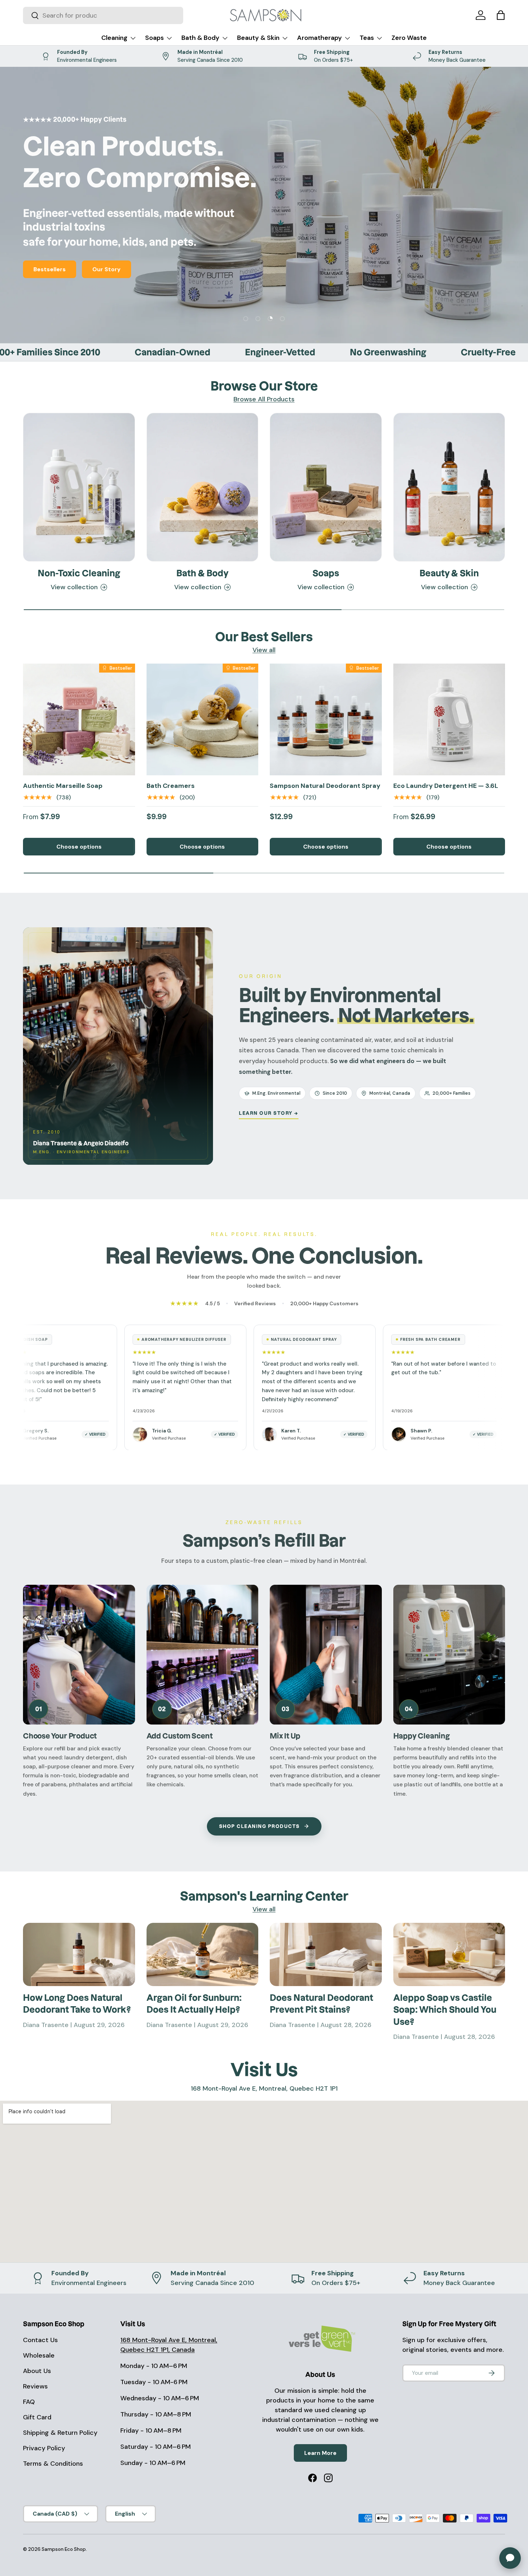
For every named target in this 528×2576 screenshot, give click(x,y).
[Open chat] (510, 2558)
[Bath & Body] (203, 487)
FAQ (29, 2402)
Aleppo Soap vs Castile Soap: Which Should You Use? (445, 2010)
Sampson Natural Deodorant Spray (325, 786)
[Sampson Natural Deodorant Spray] (326, 720)
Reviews (35, 2386)
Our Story (106, 269)
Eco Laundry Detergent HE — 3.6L (446, 786)
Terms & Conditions (53, 2464)
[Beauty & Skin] (449, 487)
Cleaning (114, 38)
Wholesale (39, 2355)
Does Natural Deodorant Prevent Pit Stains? (321, 2004)
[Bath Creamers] (203, 720)
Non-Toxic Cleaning (79, 573)
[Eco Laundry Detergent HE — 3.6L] (449, 720)
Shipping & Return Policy (60, 2433)
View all (264, 650)
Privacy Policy (44, 2448)
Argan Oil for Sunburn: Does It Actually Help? (194, 2004)
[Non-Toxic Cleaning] (79, 487)
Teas (367, 38)
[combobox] (103, 15)
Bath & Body (200, 38)
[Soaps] (326, 487)
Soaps (154, 38)
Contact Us (40, 2340)
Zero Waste (409, 38)
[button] (501, 15)
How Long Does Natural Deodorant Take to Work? (77, 2004)
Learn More (320, 2453)
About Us (37, 2371)
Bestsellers (50, 269)
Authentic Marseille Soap (63, 786)
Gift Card (37, 2417)
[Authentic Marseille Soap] (79, 720)
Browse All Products (264, 399)
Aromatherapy (319, 38)
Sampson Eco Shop (64, 2549)
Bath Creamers (171, 786)
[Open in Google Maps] (264, 2182)
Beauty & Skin (258, 38)
